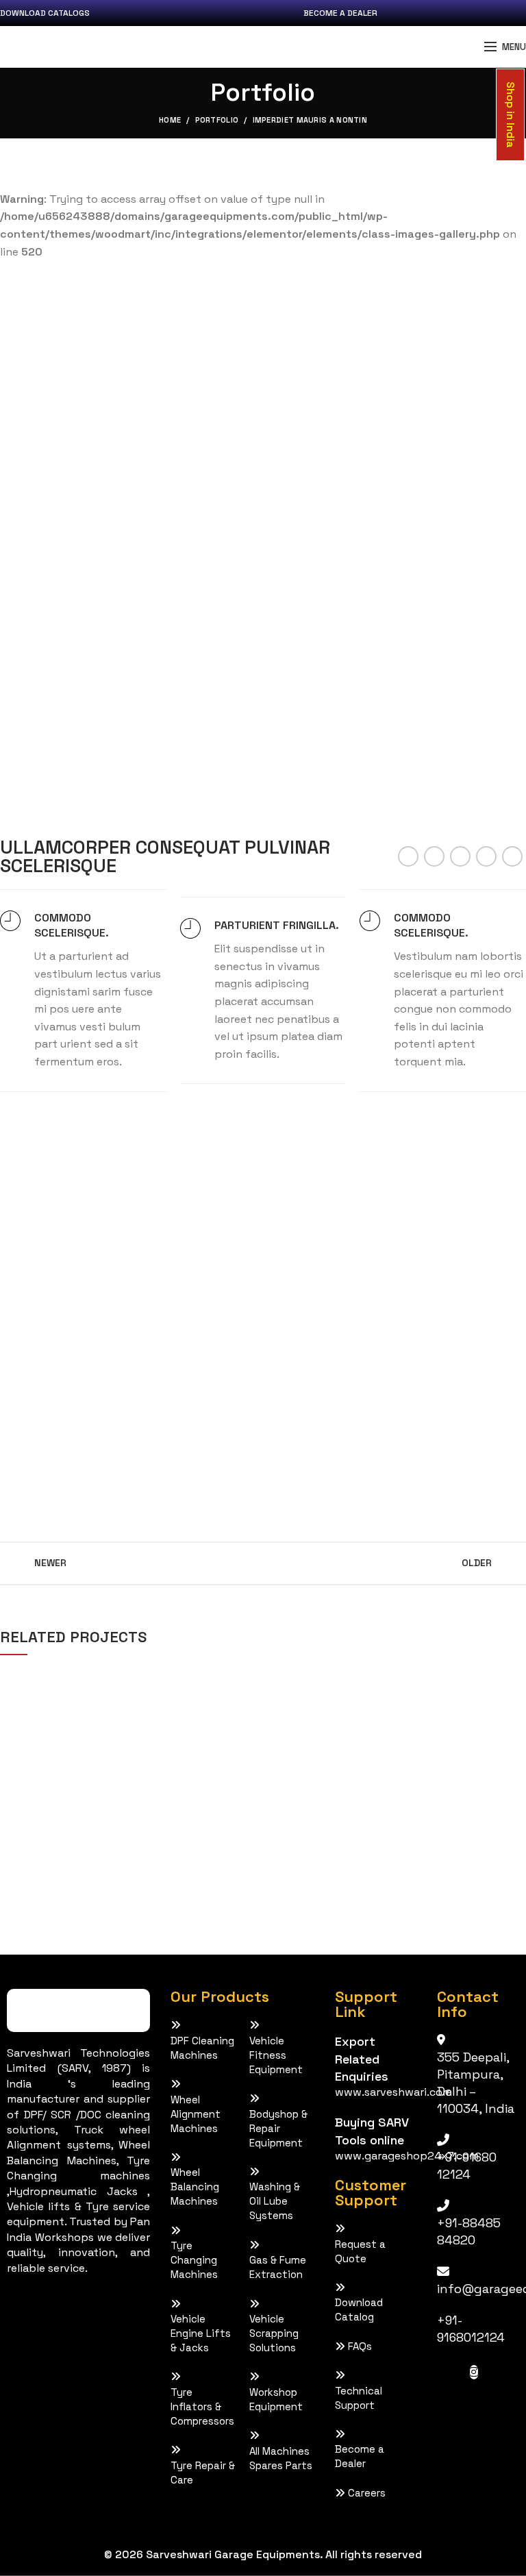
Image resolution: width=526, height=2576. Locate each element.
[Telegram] (512, 856)
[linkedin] (486, 856)
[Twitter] (434, 856)
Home (170, 120)
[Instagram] (474, 2372)
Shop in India (510, 115)
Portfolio (217, 120)
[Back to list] (263, 1563)
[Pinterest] (460, 856)
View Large (249, 1678)
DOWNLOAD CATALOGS (45, 13)
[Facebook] (408, 856)
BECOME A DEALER (340, 13)
